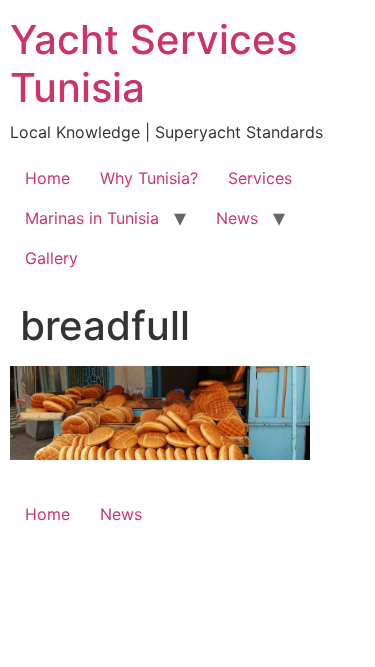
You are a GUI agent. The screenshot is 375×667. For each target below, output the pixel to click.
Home (47, 178)
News (237, 218)
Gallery (51, 258)
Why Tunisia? (149, 178)
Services (260, 178)
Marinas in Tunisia (92, 218)
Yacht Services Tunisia (153, 63)
